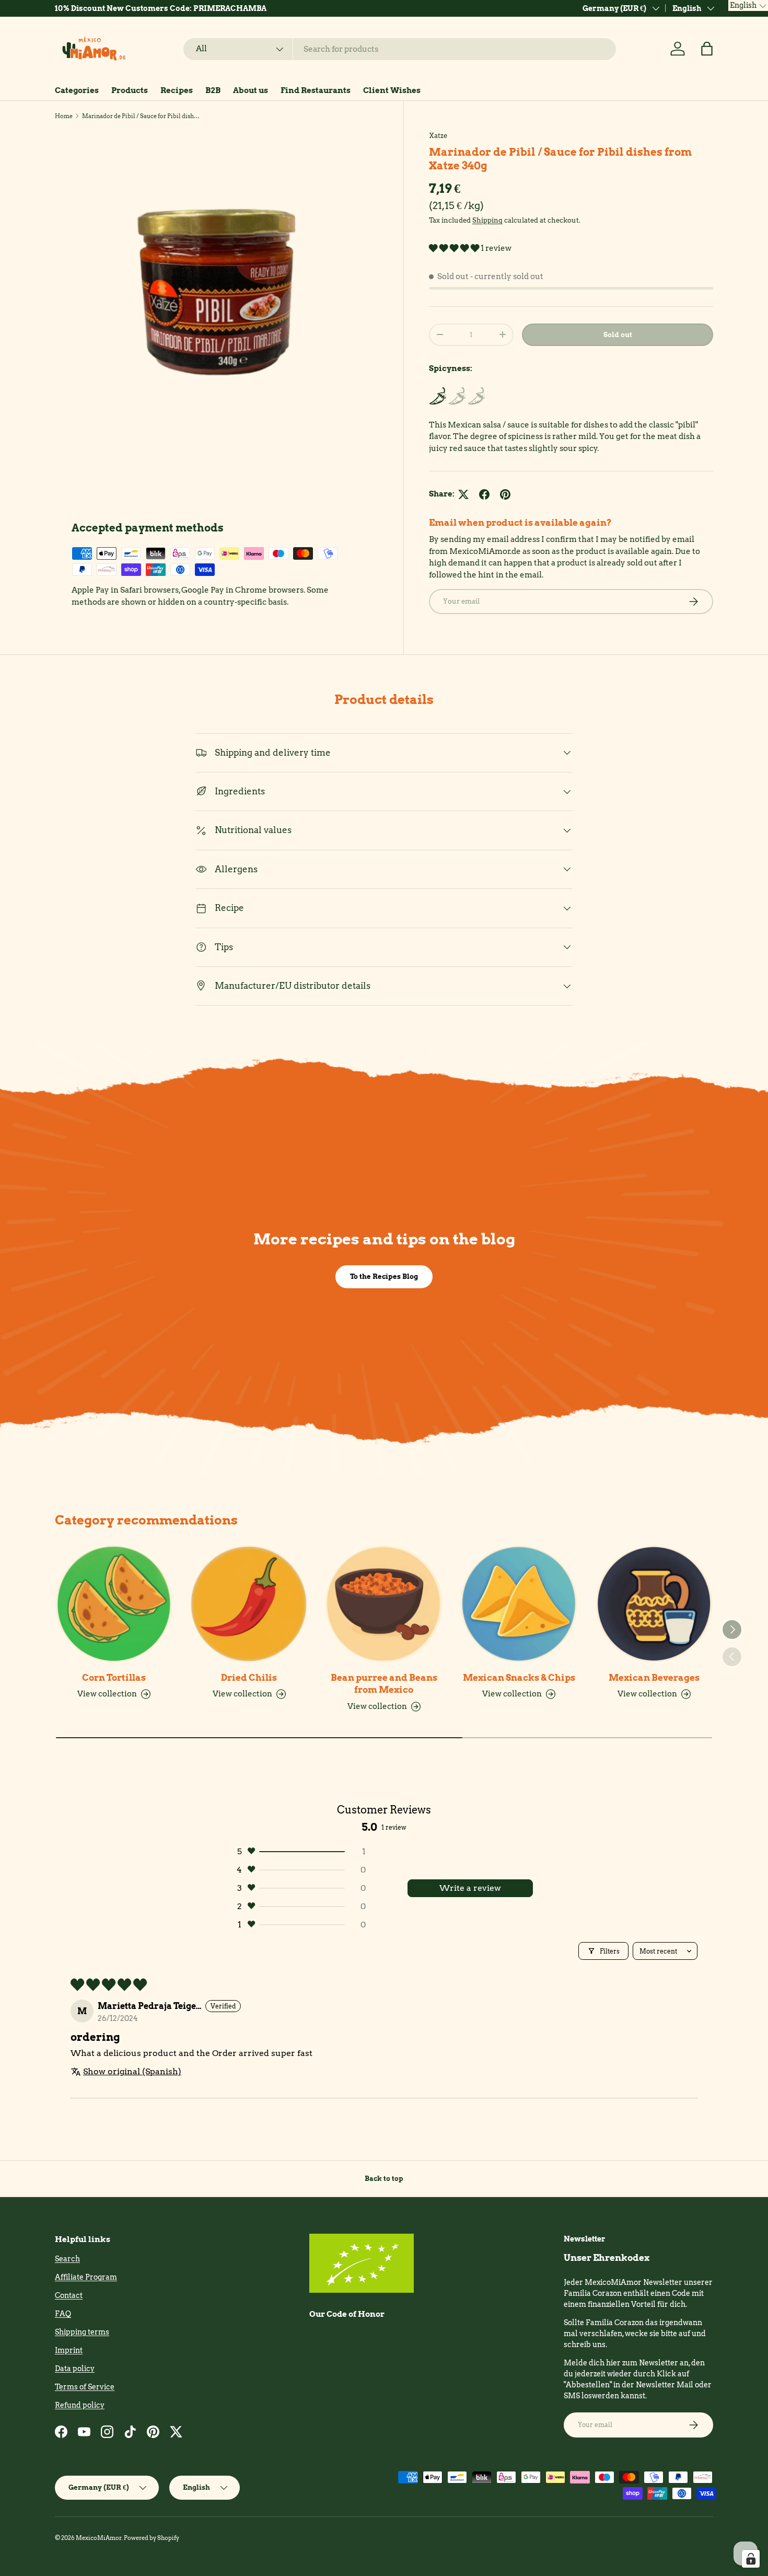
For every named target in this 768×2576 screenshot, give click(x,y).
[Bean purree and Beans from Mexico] (384, 1604)
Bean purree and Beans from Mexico (384, 1684)
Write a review (470, 1888)
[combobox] (400, 49)
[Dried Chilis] (249, 1604)
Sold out (618, 334)
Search (67, 2259)
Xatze (438, 135)
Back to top (384, 2178)
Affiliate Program (86, 2277)
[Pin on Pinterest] (505, 494)
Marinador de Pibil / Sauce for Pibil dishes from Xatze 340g (141, 116)
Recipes (177, 90)
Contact (69, 2295)
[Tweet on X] (463, 494)
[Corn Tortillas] (114, 1604)
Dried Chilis (249, 1678)
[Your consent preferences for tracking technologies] (751, 2559)
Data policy (75, 2369)
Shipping (487, 220)
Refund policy (80, 2405)
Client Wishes (392, 90)
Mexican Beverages (654, 1678)
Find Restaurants (316, 90)
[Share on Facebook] (484, 494)
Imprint (69, 2350)
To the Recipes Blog (384, 1276)
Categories (77, 90)
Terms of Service (85, 2387)
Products (130, 90)
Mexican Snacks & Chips (519, 1678)
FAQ (63, 2314)
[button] (707, 49)
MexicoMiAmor (99, 2538)
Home (64, 116)
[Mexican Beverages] (654, 1604)
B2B (213, 90)
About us (251, 90)
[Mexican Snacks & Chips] (519, 1604)
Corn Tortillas (114, 1678)
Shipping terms (82, 2332)
